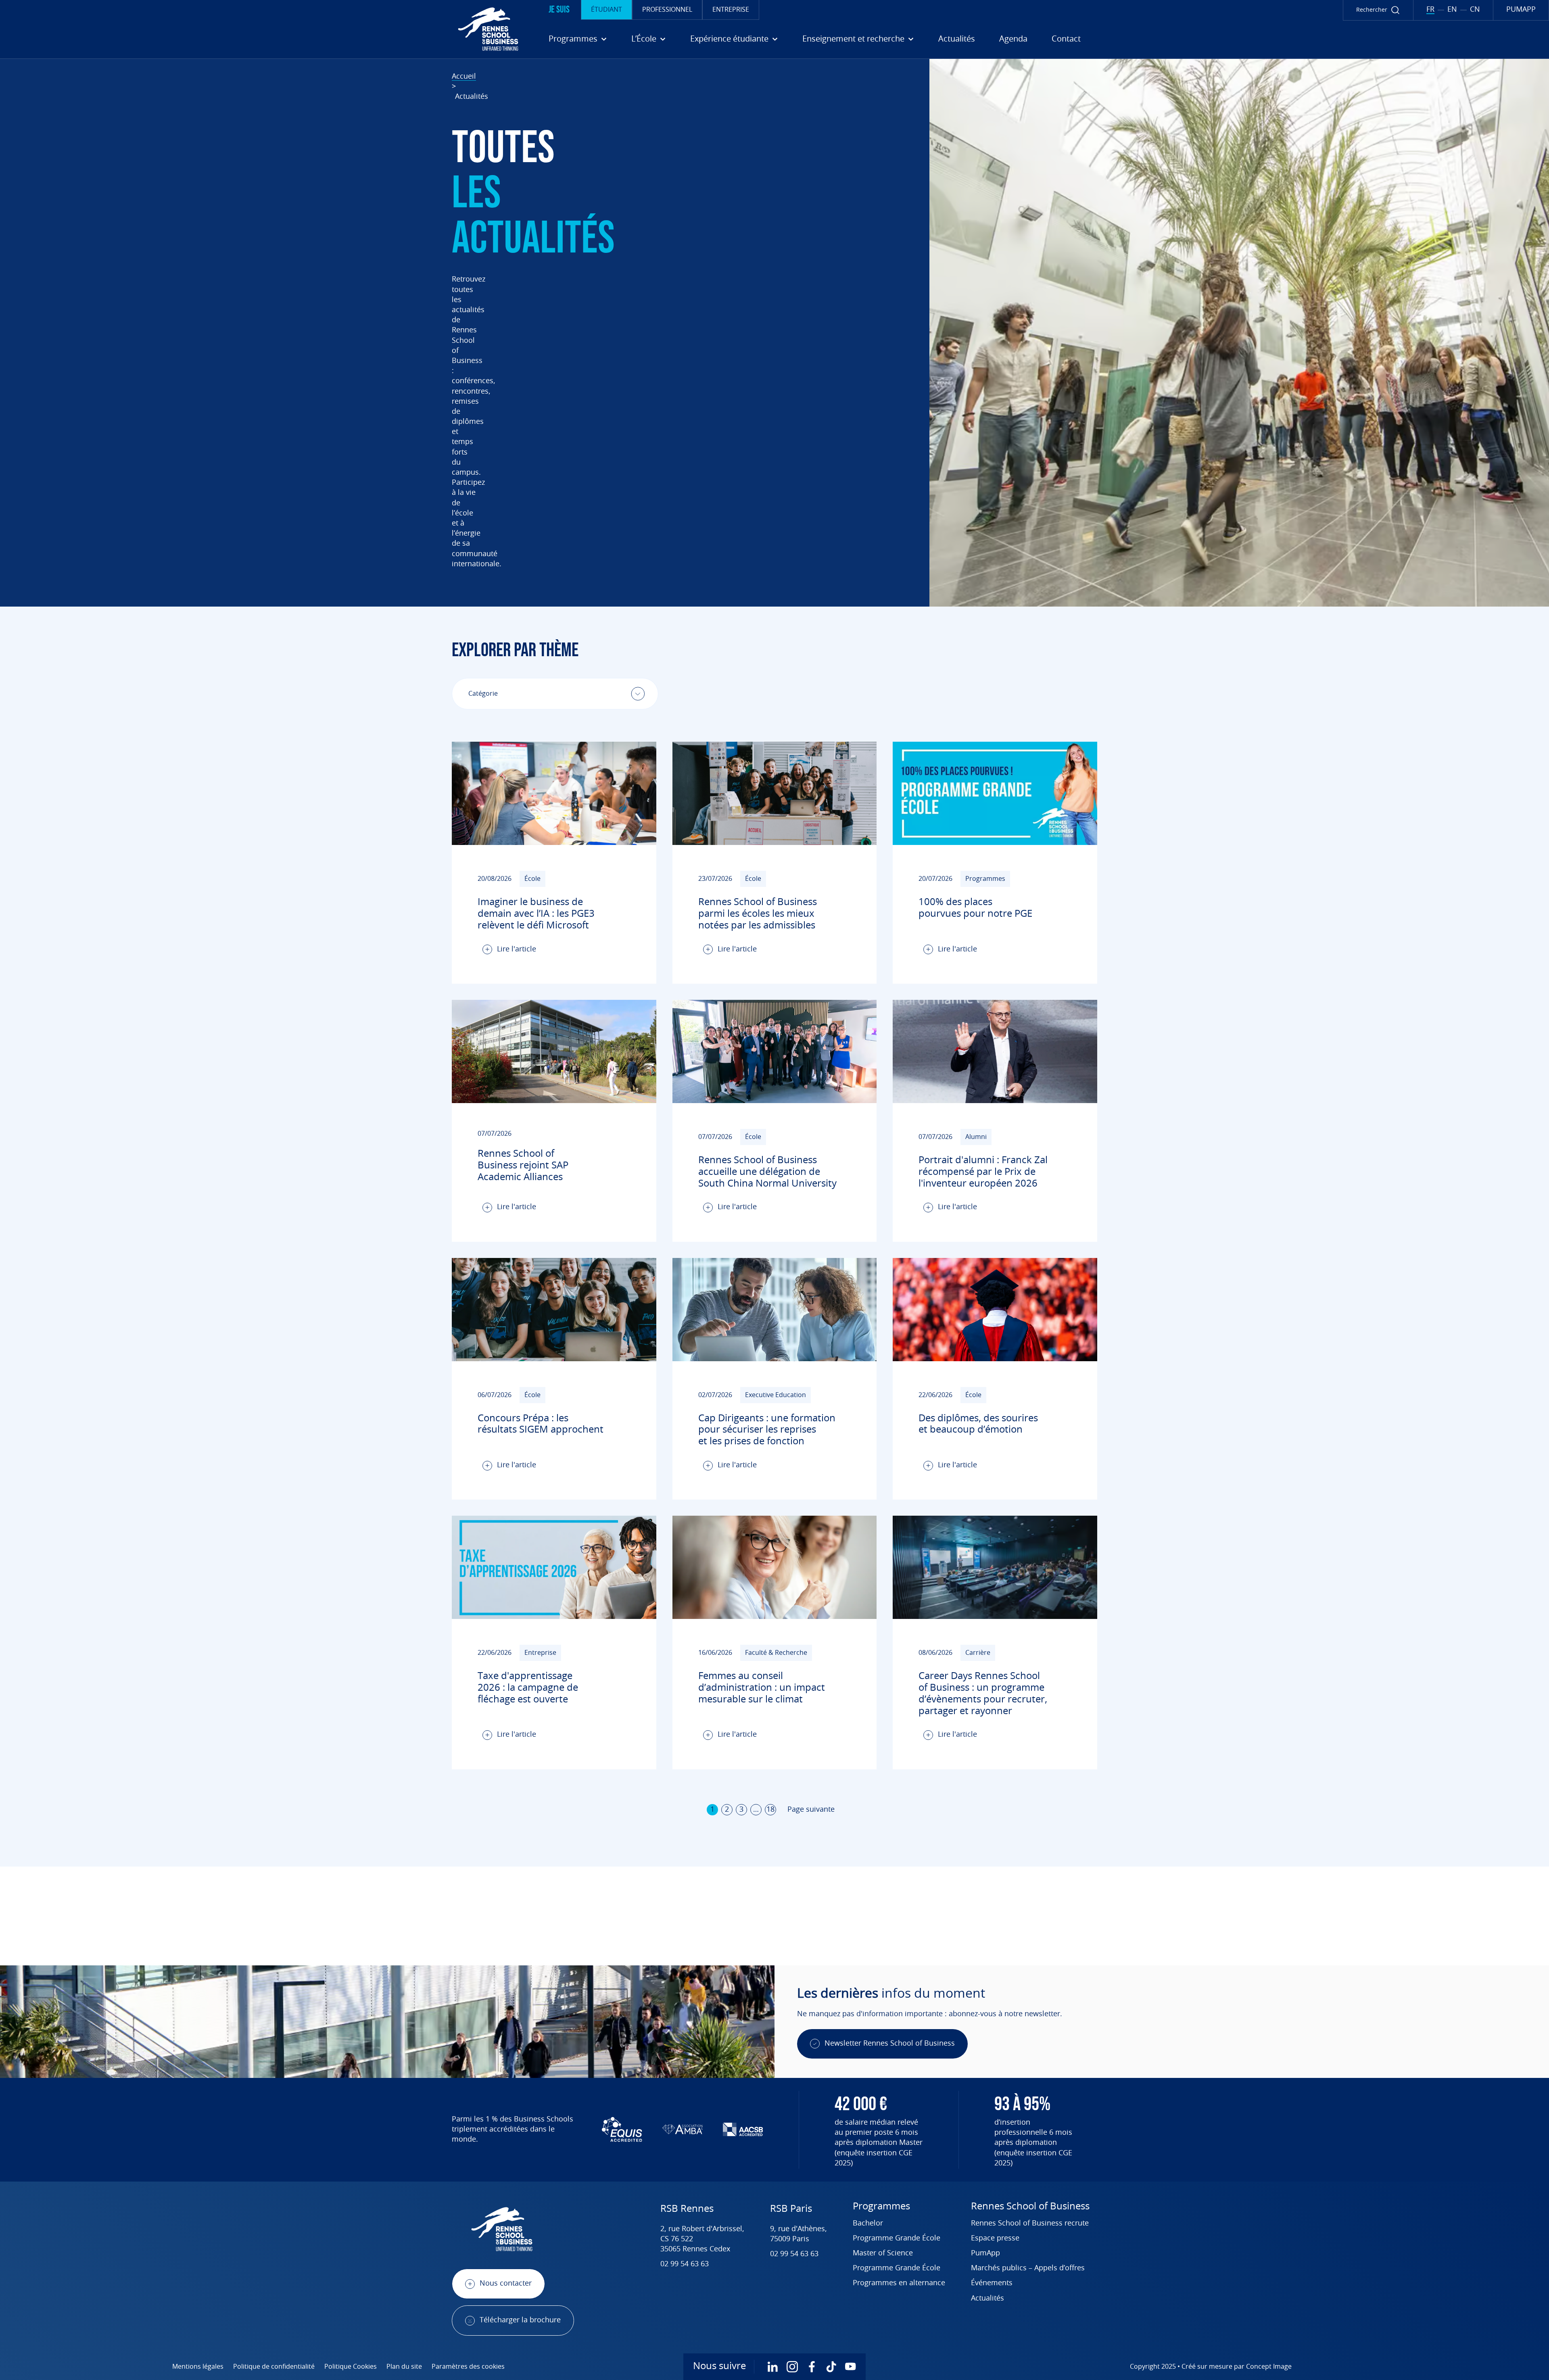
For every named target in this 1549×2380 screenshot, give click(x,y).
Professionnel (667, 10)
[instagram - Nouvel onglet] (792, 2367)
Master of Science (883, 2253)
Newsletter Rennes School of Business (890, 2044)
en (1452, 10)
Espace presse (995, 2238)
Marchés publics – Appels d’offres (1028, 2268)
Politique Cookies (351, 2367)
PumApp (985, 2253)
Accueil (464, 77)
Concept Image (1269, 2367)
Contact (1066, 39)
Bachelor (868, 2224)
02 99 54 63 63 (685, 2264)
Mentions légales (198, 2367)
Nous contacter (506, 2284)
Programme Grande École (897, 2238)
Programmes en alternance (899, 2283)
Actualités (957, 39)
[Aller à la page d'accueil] (262, 29)
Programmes (881, 2207)
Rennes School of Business (1030, 2207)
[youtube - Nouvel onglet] (850, 2367)
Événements (992, 2283)
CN (1475, 10)
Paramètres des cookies (468, 2367)
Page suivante (811, 1810)
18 (770, 1810)
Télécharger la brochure (520, 2320)
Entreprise (731, 10)
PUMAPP (1521, 10)
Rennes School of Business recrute (1030, 2224)
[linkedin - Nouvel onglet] (773, 2367)
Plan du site (404, 2367)
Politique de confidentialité (274, 2367)
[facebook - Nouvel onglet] (812, 2367)
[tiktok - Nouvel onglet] (831, 2367)
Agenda (1013, 39)
